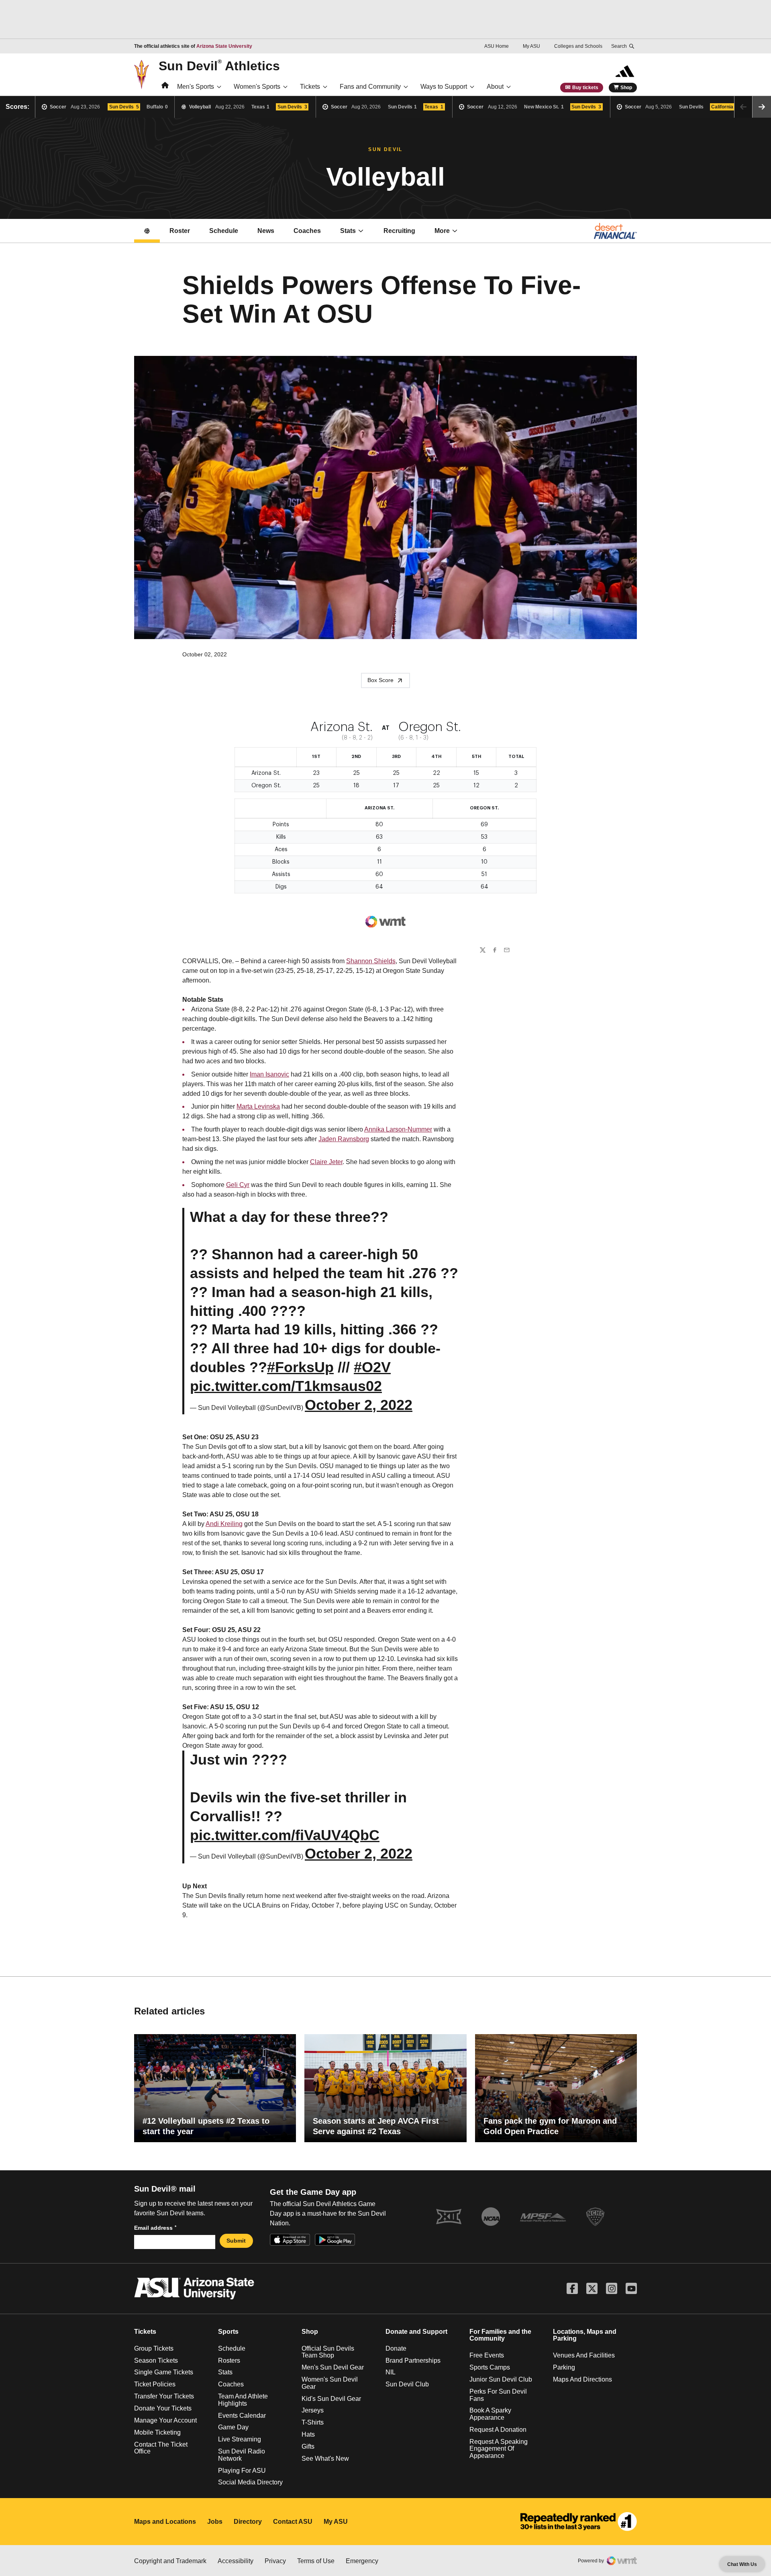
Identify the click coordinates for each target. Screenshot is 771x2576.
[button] (762, 107)
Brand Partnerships (413, 2360)
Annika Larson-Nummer (398, 1129)
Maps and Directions (582, 2379)
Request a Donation (498, 2430)
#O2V (372, 1367)
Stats (348, 231)
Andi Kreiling (224, 1524)
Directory (248, 2522)
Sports (228, 2332)
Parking (564, 2367)
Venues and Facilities (584, 2355)
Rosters (229, 2360)
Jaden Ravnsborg (344, 1139)
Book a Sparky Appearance (490, 2414)
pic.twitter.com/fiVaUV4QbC (285, 1835)
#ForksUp (300, 1367)
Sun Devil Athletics (219, 65)
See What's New (325, 2459)
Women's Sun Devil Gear (330, 2383)
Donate (396, 2348)
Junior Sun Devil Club (501, 2379)
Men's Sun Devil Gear (333, 2367)
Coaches (307, 231)
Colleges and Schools (578, 46)
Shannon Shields (371, 961)
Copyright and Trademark (170, 2561)
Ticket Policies (155, 2384)
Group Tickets (154, 2348)
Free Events (487, 2355)
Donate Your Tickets (163, 2408)
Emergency (362, 2561)
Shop (626, 88)
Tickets (310, 87)
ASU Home (497, 46)
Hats (308, 2434)
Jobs (215, 2522)
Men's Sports (196, 87)
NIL (391, 2372)
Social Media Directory (250, 2482)
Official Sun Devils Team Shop (328, 2352)
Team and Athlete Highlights (243, 2400)
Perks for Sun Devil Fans (498, 2395)
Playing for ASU (242, 2471)
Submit (236, 2241)
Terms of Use (316, 2561)
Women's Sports (257, 87)
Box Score (380, 680)
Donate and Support (416, 2332)
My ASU (531, 46)
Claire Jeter (326, 1162)
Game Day (233, 2427)
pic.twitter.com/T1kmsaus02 (286, 1386)
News (266, 231)
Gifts (308, 2446)
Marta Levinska (258, 1106)
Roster (180, 231)
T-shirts (313, 2422)
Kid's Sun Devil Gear (331, 2399)
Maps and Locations (165, 2522)
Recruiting (399, 231)
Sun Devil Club (407, 2384)
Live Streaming (240, 2439)
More (442, 231)
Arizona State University (224, 46)
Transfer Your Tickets (164, 2396)
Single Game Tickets (164, 2372)
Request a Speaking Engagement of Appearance (499, 2449)
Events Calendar (242, 2416)
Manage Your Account (165, 2420)
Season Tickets (156, 2360)
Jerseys (313, 2410)
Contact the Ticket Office (161, 2448)
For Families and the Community (500, 2335)
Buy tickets (585, 88)
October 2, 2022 (359, 1405)
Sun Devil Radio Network (242, 2455)
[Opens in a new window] (579, 2522)
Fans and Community (370, 87)
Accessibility (236, 2561)
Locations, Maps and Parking (585, 2335)
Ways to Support (444, 87)
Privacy (275, 2561)
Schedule (224, 231)
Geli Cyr (238, 1185)
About (495, 87)
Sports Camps (490, 2367)
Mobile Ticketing (157, 2432)
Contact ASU (293, 2522)
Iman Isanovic (269, 1074)
